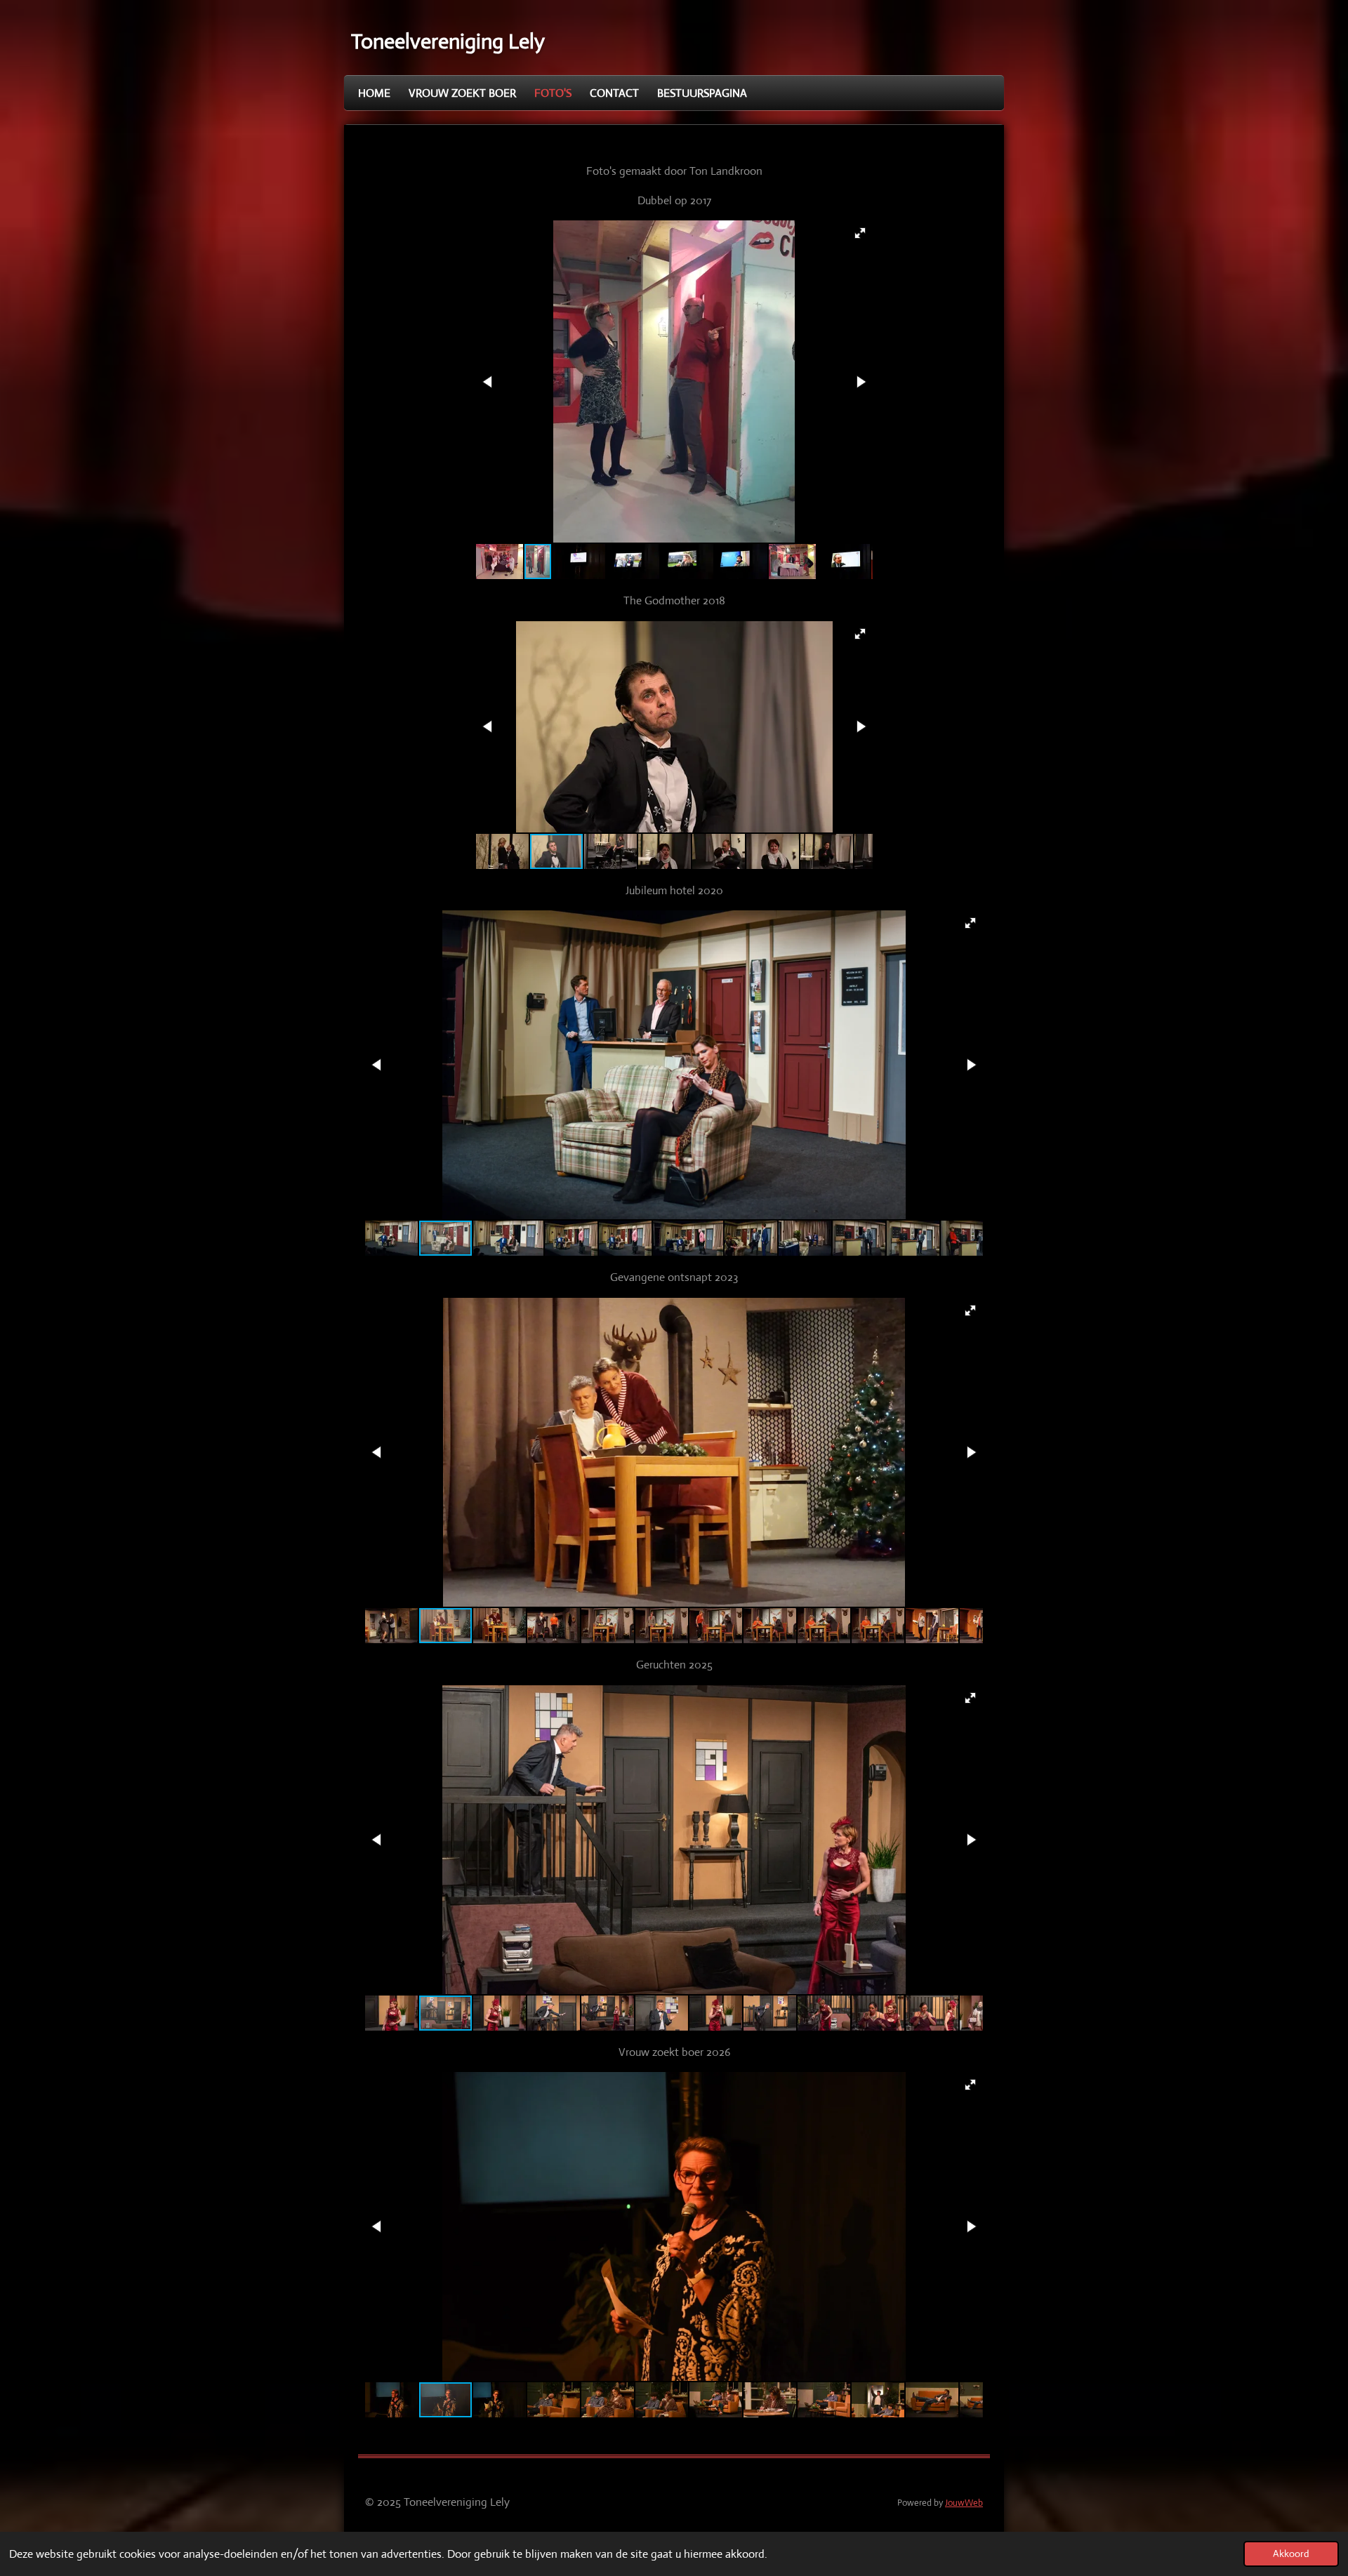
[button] (860, 233)
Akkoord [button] (1291, 2554)
